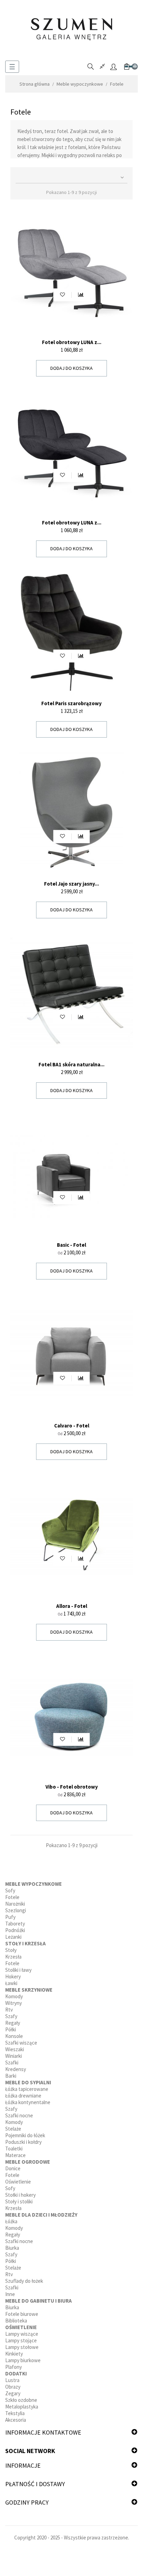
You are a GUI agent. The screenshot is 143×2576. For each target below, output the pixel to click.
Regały (13, 2023)
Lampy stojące (21, 2340)
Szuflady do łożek (24, 2281)
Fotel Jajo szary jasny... (71, 884)
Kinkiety (14, 2354)
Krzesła (13, 1957)
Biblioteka (16, 2321)
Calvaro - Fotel (72, 1426)
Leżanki (13, 1937)
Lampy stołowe (22, 2347)
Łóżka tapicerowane (27, 2089)
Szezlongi (16, 1910)
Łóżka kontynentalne (28, 2102)
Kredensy (16, 2069)
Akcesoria (16, 2420)
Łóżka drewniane (23, 2096)
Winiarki (14, 2056)
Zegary (13, 2393)
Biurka (12, 2248)
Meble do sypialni (28, 2082)
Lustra (12, 2380)
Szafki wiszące (21, 2043)
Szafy (11, 2016)
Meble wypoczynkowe (33, 1884)
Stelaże (13, 2129)
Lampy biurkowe (23, 2360)
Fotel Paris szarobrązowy (71, 703)
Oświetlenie (18, 2182)
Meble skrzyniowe (29, 1990)
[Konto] (113, 67)
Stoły (11, 1950)
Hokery (13, 1976)
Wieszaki (15, 2049)
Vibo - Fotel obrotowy (72, 1787)
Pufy (10, 1917)
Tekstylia (15, 2413)
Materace (15, 2155)
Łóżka (11, 2221)
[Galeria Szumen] (71, 29)
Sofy (10, 1890)
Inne (10, 2294)
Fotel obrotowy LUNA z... (72, 342)
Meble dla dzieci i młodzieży (41, 2215)
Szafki (12, 2063)
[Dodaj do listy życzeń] (62, 295)
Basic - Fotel (71, 1245)
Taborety (15, 1924)
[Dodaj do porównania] (81, 295)
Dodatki (16, 2373)
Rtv (9, 2010)
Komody (14, 1996)
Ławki (11, 1983)
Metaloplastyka (22, 2407)
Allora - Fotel (72, 1606)
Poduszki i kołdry (23, 2142)
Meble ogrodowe (28, 2162)
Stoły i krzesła (26, 1943)
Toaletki (14, 2149)
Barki (11, 2076)
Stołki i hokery (20, 2195)
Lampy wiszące (22, 2334)
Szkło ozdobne (21, 2400)
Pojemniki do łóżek (25, 2135)
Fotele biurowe (22, 2314)
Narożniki (15, 1904)
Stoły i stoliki (19, 2201)
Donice (13, 2168)
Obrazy (13, 2387)
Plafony (14, 2367)
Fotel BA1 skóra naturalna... (71, 1064)
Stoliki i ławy (18, 1970)
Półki (11, 2029)
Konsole (14, 2036)
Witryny (14, 2003)
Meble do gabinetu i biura (39, 2301)
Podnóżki (15, 1930)
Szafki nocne (19, 2115)
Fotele (12, 1897)
